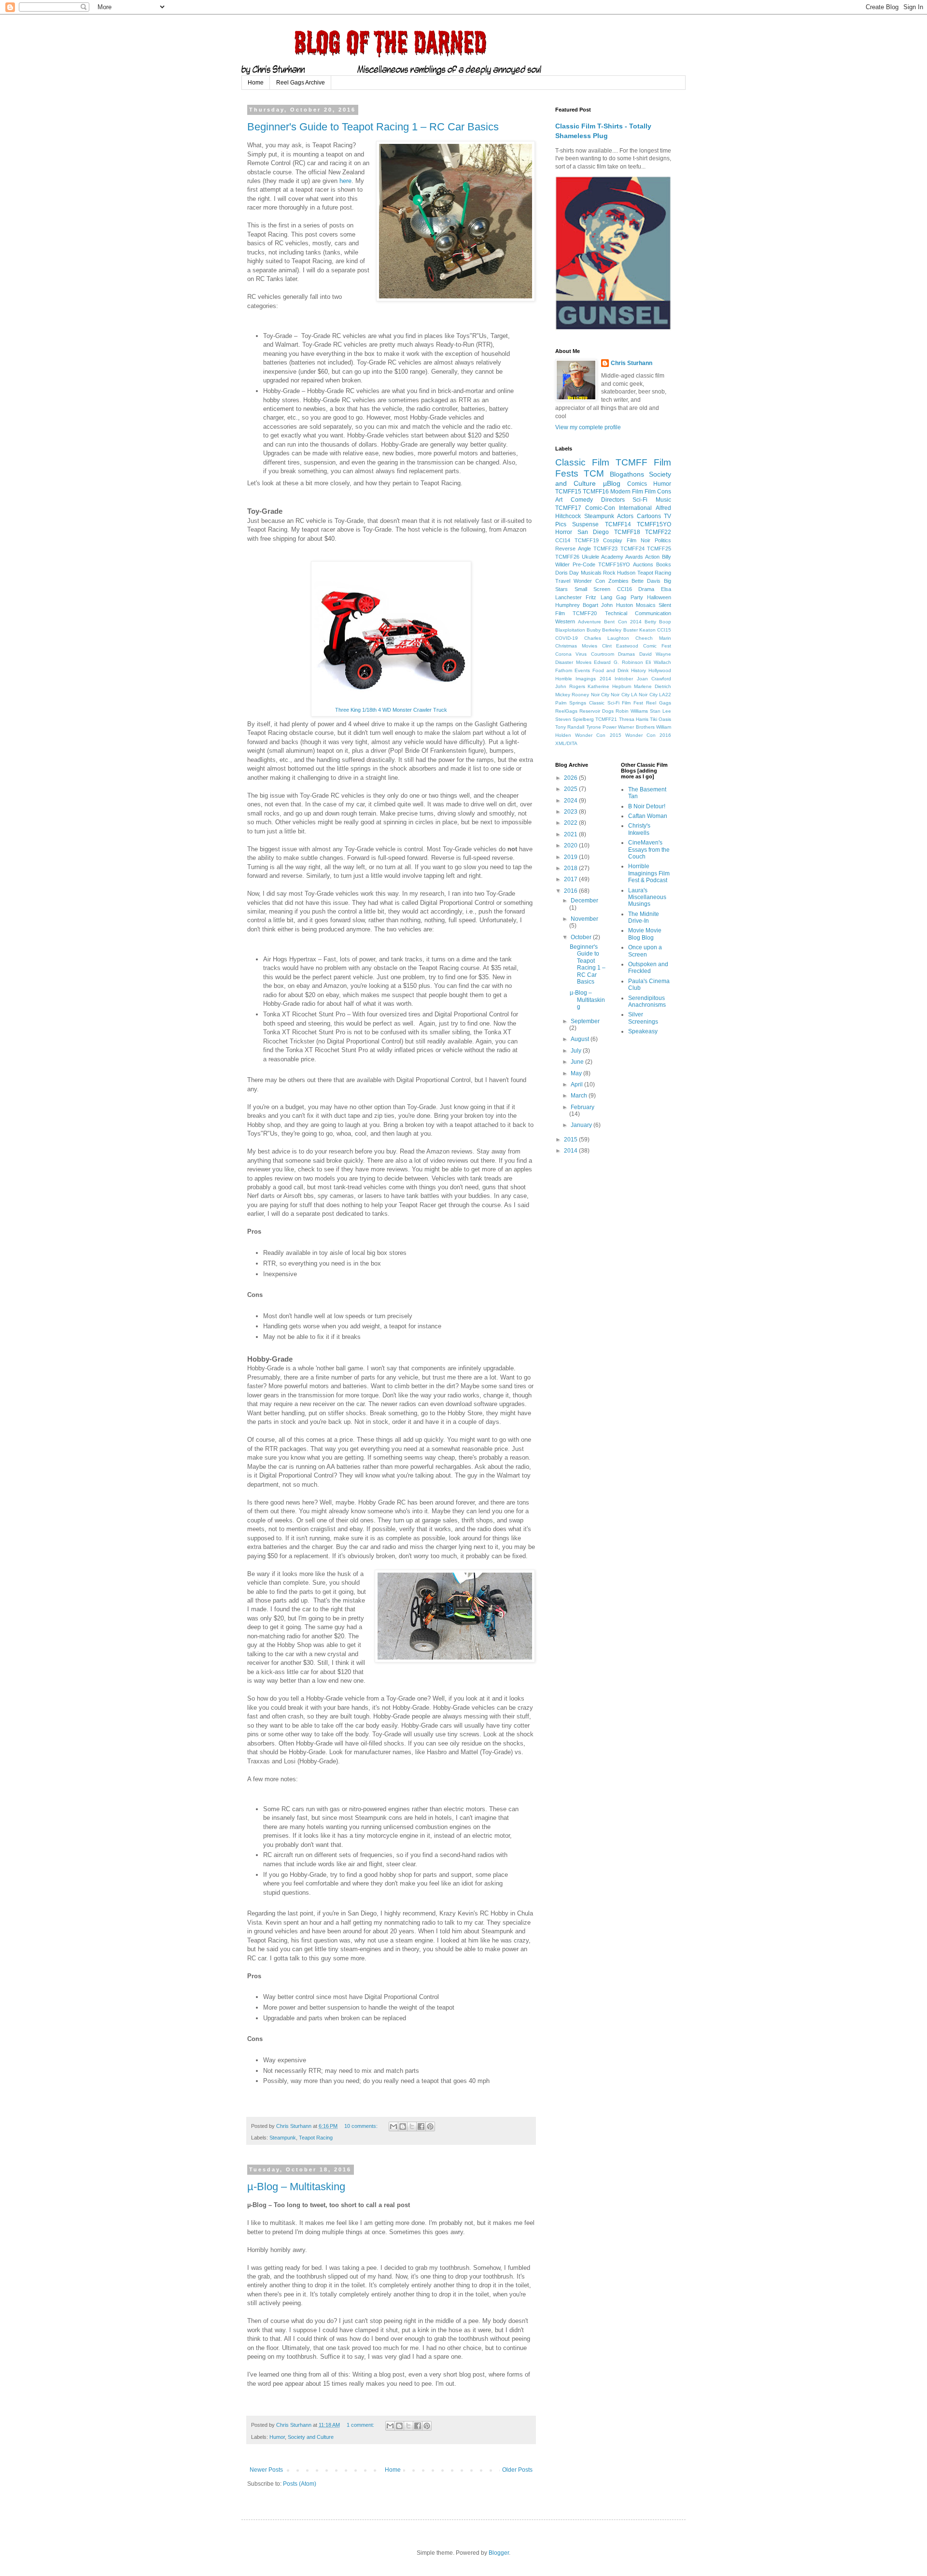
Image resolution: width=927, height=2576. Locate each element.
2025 (571, 789)
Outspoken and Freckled (648, 968)
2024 (571, 801)
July (577, 1051)
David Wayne (655, 654)
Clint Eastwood (620, 646)
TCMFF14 (618, 524)
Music (663, 500)
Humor (277, 2437)
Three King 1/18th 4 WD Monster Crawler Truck (391, 710)
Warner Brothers (636, 727)
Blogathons (627, 474)
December (584, 901)
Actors (625, 516)
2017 (571, 879)
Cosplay (613, 540)
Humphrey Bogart (577, 605)
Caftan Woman (648, 816)
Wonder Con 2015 (598, 735)
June (578, 1062)
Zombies (618, 581)
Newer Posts (266, 2470)
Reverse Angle (573, 549)
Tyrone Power (601, 727)
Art (559, 500)
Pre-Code (584, 564)
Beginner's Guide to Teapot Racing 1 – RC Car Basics (373, 127)
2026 (571, 778)
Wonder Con (589, 581)
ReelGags (566, 711)
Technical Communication (638, 613)
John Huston (617, 605)
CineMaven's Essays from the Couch (649, 850)
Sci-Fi (640, 500)
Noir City (600, 695)
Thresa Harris (634, 719)
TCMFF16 (596, 492)
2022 (571, 823)
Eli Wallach (658, 662)
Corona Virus (571, 654)
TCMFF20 (585, 613)
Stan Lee (660, 711)
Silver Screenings (643, 1018)
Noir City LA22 (655, 695)
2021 (571, 834)
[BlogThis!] (403, 2126)
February (583, 1107)
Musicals (591, 573)
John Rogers (570, 686)
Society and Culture (311, 2437)
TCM (594, 473)
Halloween (659, 597)
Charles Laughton (607, 638)
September (585, 1021)
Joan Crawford (654, 679)
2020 (571, 845)
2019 (571, 857)
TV (667, 516)
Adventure (590, 622)
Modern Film (627, 492)
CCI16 (625, 589)
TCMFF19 (587, 540)
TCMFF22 (658, 532)
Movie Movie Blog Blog (645, 934)
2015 (571, 1140)
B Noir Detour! (647, 806)
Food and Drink (611, 670)
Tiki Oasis (660, 719)
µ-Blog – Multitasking (296, 2187)
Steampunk (283, 2138)
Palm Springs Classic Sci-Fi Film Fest (599, 703)
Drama (646, 589)
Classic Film (582, 462)
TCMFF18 (627, 532)
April (577, 1084)
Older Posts (517, 2470)
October (582, 937)
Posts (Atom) (300, 2484)
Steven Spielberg (575, 719)
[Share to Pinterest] (430, 2126)
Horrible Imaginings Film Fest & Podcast (649, 873)
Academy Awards (622, 557)
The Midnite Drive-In (644, 917)
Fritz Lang (599, 597)
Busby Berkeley (604, 630)
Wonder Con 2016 (648, 735)
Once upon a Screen (645, 951)
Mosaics (646, 605)
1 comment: (361, 2425)
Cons (664, 492)
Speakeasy (643, 1031)
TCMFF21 (606, 719)
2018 (571, 868)
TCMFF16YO (614, 564)
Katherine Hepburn (610, 686)
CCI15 (664, 630)
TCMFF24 (632, 549)
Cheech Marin (653, 638)
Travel (563, 581)
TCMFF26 (567, 557)
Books (664, 564)
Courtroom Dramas (613, 654)
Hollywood (660, 670)
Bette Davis (646, 581)
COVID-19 (567, 638)
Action (652, 557)
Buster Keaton (639, 630)
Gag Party (629, 597)
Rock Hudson (619, 573)
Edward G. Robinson (618, 662)
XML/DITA (566, 743)
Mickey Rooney (572, 695)
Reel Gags (659, 703)
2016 (571, 891)
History (639, 670)
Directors (613, 500)
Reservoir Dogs (597, 711)
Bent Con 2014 (623, 622)
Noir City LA (624, 695)
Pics (561, 524)
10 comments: (362, 2126)
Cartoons (649, 516)
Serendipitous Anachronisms (647, 1001)
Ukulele (590, 557)
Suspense (585, 524)
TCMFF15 (568, 492)
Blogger (499, 2553)
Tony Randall (570, 727)
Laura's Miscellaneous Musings (647, 897)
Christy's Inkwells (639, 829)
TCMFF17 (568, 508)
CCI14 (563, 540)
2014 (571, 1151)
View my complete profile (588, 427)
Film (650, 492)
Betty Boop (658, 622)
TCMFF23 (605, 549)
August (581, 1039)
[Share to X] (412, 2126)
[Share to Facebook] (421, 2126)
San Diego (593, 532)
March (580, 1096)
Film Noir (639, 540)
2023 (571, 812)
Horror (564, 532)
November (584, 919)
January (582, 1125)
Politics (663, 540)
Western (565, 621)
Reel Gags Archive (301, 83)
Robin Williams (632, 711)
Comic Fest (657, 646)
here (345, 181)
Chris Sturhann (632, 363)
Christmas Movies (576, 646)
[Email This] (393, 2126)
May (577, 1073)
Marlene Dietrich (653, 686)
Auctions (643, 564)
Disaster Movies (573, 662)
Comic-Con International (618, 508)
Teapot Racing (316, 2138)
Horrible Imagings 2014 (583, 679)
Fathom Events (573, 670)
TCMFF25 (659, 549)
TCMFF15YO (654, 524)
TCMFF (632, 462)
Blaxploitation (570, 630)
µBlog (612, 483)
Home (256, 83)
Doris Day (567, 573)
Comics (637, 484)
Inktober (624, 679)
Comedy (582, 500)
